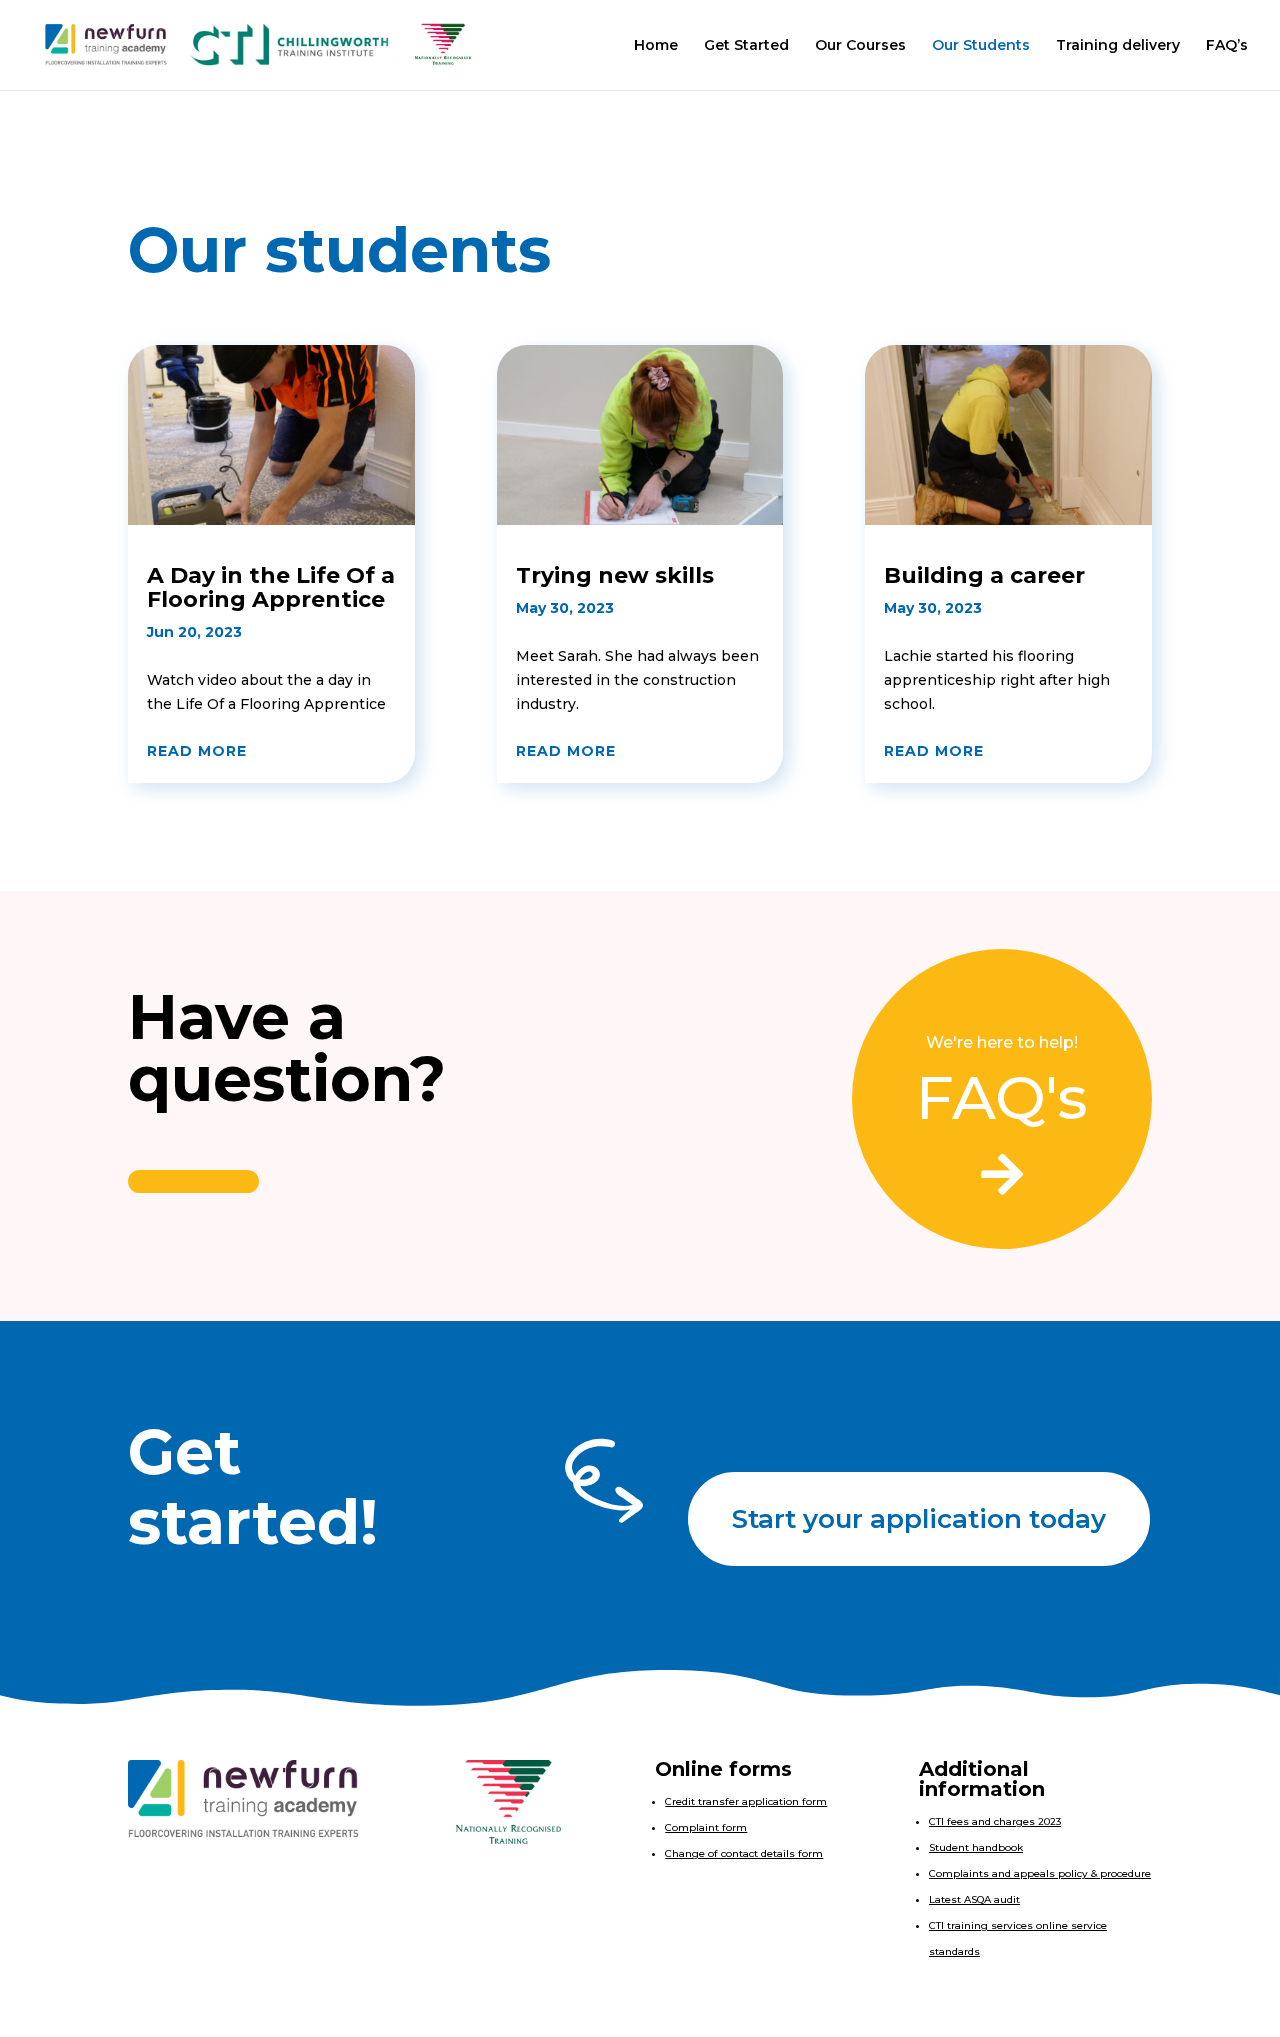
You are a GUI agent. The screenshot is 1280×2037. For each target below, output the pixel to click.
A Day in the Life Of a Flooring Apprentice (271, 587)
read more (197, 751)
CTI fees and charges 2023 (995, 1821)
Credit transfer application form (746, 1801)
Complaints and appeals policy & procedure (1040, 1873)
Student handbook (976, 1847)
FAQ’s (1227, 46)
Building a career (984, 575)
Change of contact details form (744, 1853)
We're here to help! (1002, 1042)
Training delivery (1118, 46)
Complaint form (706, 1827)
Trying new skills (615, 575)
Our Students (981, 46)
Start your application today (919, 1519)
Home (656, 46)
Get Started (746, 46)
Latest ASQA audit (974, 1899)
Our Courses (860, 46)
